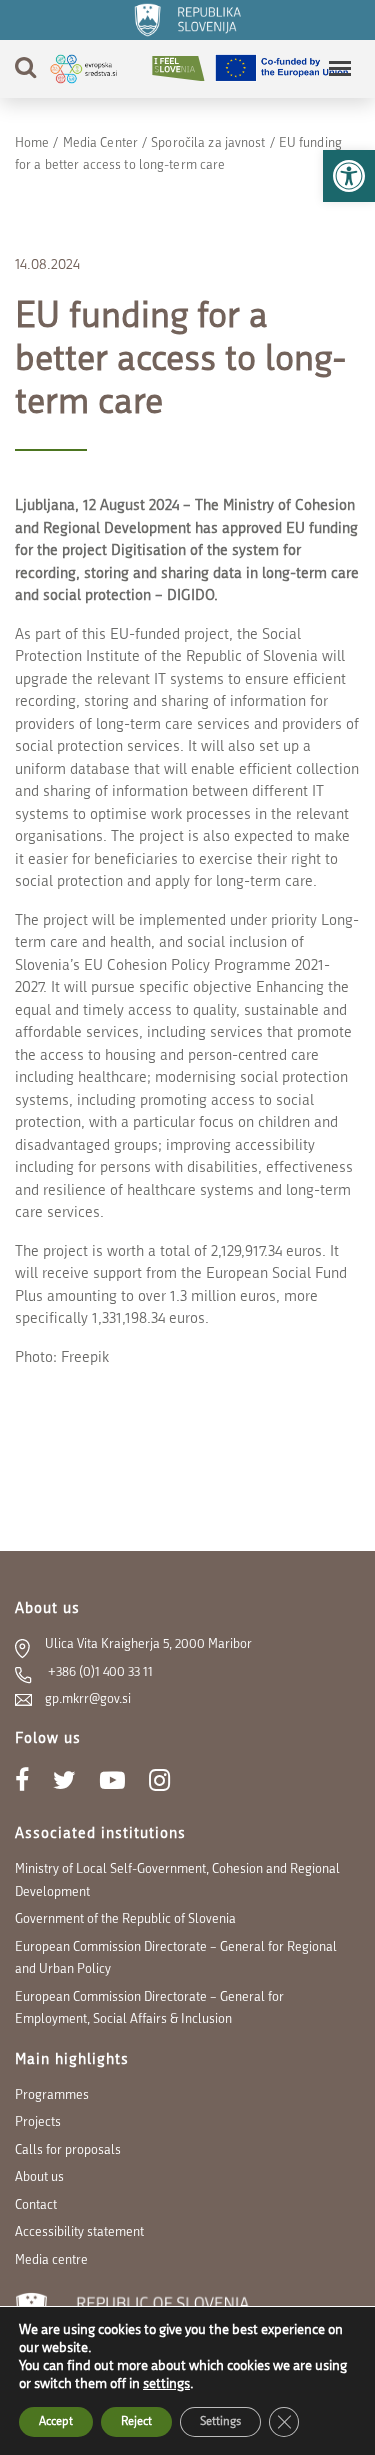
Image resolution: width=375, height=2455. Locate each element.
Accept (56, 2422)
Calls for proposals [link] (68, 2150)
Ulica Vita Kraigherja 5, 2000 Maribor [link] (148, 1644)
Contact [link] (36, 2205)
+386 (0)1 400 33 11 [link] (99, 1672)
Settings (220, 2422)
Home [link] (32, 143)
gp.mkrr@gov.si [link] (88, 1699)
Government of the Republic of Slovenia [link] (125, 1919)
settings (166, 2384)
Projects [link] (38, 2122)
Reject (136, 2422)
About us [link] (39, 2177)
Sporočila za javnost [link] (208, 143)
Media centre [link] (51, 2260)
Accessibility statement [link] (79, 2232)
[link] (349, 176)
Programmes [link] (52, 2095)
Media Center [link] (100, 143)
